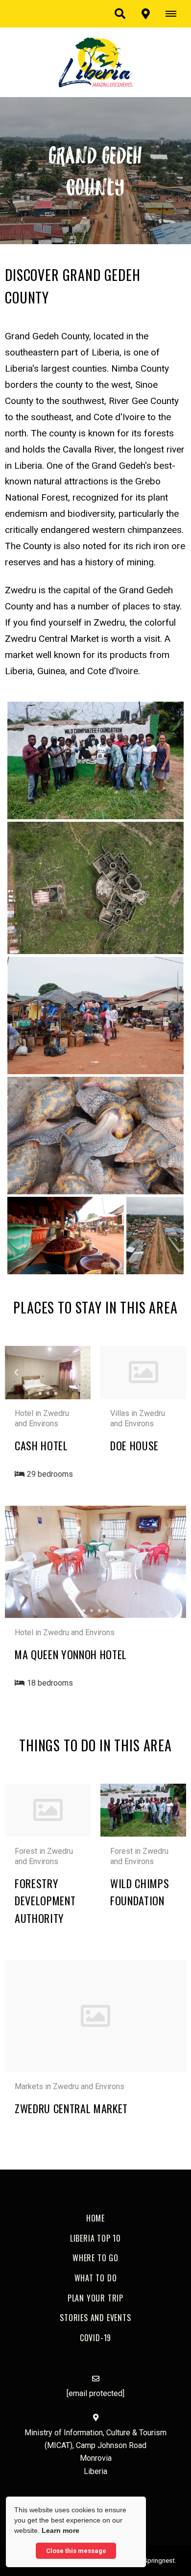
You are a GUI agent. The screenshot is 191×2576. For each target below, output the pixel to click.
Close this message (76, 2551)
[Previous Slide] (21, 1372)
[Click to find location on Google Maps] (145, 14)
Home (95, 2218)
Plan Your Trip (95, 2298)
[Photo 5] (66, 1236)
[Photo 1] (95, 760)
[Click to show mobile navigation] (175, 14)
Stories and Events (95, 2318)
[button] (120, 14)
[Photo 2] (95, 888)
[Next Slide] (74, 1372)
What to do (96, 2278)
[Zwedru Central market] (95, 2016)
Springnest (159, 2560)
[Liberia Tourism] (95, 62)
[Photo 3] (95, 1015)
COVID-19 (95, 2338)
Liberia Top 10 (95, 2238)
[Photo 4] (95, 1136)
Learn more (60, 2530)
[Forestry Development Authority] (48, 1810)
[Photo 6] (155, 1236)
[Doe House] (143, 1372)
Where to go (95, 2258)
